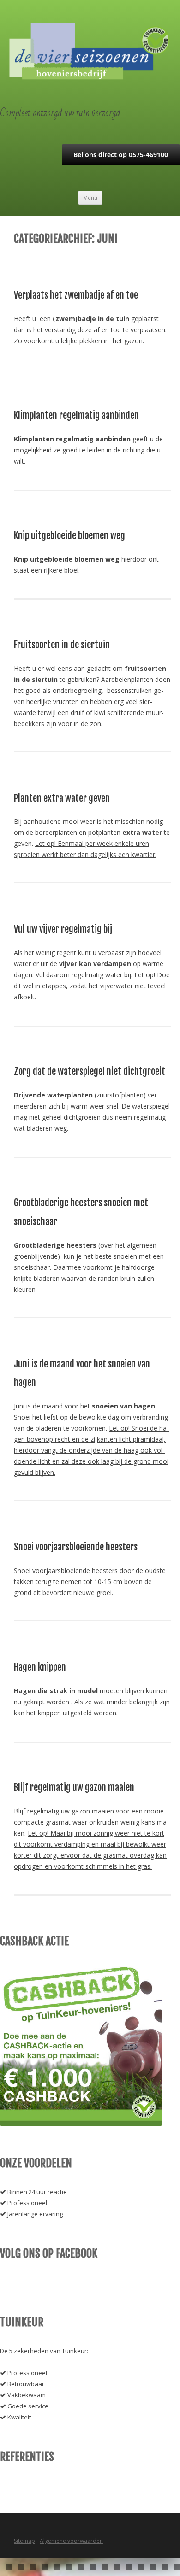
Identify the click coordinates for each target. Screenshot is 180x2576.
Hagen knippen (40, 1667)
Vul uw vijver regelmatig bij (63, 929)
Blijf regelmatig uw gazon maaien (74, 1787)
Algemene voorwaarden (71, 2541)
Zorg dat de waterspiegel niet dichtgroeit (90, 1071)
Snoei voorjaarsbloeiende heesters (76, 1547)
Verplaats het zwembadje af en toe (76, 295)
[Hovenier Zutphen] (90, 77)
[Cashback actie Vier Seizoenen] (81, 2124)
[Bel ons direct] (121, 163)
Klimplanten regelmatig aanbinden (76, 415)
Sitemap (24, 2541)
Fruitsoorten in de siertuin (62, 645)
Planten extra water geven (62, 798)
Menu (90, 197)
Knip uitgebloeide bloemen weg (69, 536)
